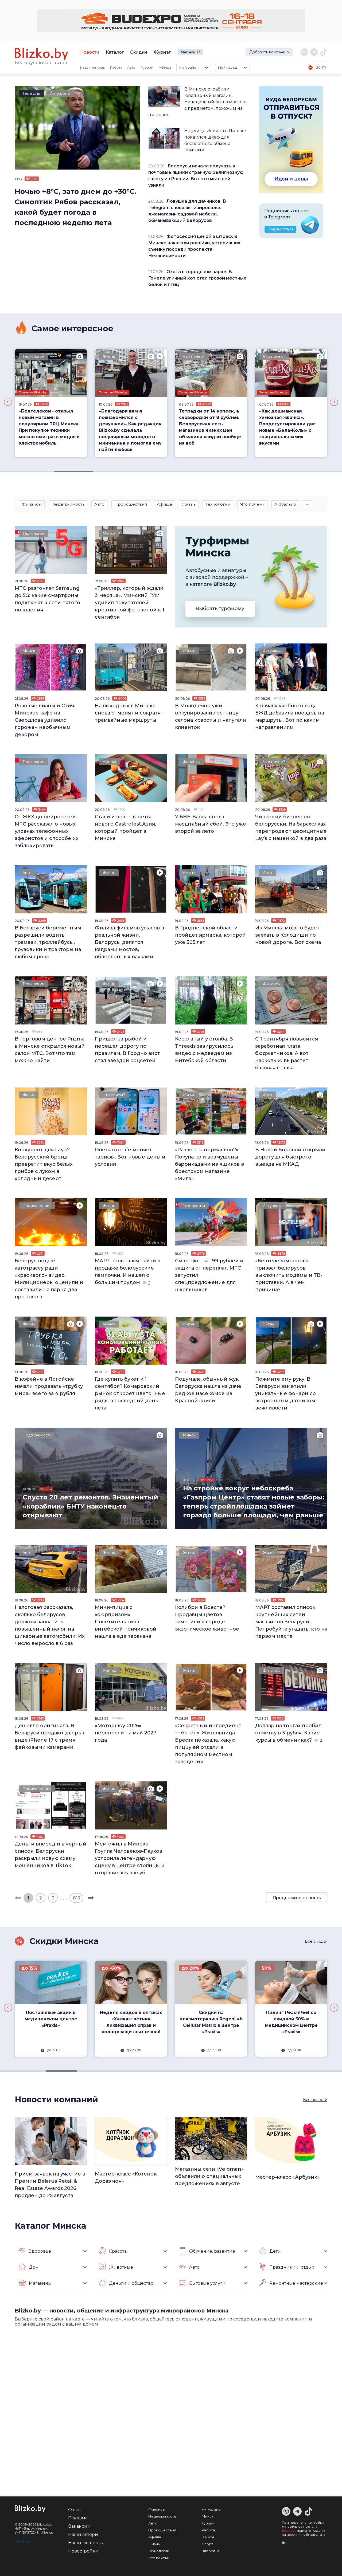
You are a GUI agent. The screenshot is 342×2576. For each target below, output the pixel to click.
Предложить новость (297, 1898)
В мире (208, 2537)
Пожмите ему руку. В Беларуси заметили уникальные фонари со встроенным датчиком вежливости (285, 1393)
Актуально (60, 93)
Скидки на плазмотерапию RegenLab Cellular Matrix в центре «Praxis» (131, 2022)
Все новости (315, 2100)
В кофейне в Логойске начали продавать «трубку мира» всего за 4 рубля (49, 1386)
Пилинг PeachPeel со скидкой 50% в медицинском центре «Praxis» (211, 2022)
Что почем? (114, 356)
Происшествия (131, 504)
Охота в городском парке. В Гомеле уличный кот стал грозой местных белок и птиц (197, 278)
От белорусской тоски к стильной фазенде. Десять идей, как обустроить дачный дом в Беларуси (291, 424)
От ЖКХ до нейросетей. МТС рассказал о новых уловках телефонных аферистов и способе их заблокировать (47, 831)
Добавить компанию (269, 52)
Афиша (165, 67)
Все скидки (316, 1941)
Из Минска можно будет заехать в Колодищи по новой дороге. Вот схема (288, 935)
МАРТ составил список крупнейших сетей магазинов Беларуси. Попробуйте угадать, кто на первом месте (291, 1622)
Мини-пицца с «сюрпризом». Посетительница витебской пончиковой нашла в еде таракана (126, 1622)
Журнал (163, 52)
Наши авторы (83, 2534)
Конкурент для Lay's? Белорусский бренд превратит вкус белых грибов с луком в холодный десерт (44, 1164)
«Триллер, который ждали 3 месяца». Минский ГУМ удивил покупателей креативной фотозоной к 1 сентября (130, 603)
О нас (74, 2510)
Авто (131, 67)
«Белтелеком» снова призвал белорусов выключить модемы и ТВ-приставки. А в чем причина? (289, 1275)
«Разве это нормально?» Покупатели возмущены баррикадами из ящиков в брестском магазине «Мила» (209, 1164)
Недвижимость (92, 67)
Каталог (115, 52)
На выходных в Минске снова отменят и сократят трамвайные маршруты (129, 713)
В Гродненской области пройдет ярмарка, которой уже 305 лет (210, 935)
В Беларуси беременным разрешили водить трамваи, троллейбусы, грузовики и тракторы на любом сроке (48, 942)
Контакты (22, 2540)
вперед (91, 1898)
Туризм (147, 67)
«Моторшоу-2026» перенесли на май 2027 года (126, 1733)
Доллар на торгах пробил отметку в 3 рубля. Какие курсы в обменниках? (288, 1733)
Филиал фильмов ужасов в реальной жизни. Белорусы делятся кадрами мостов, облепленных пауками (129, 942)
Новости (90, 52)
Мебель (188, 52)
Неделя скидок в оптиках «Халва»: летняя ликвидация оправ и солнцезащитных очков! (51, 2022)
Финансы (32, 504)
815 (76, 1898)
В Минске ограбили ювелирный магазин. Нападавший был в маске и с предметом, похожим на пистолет (198, 102)
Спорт (207, 2544)
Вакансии (79, 2526)
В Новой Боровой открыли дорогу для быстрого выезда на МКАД (290, 1157)
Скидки (139, 52)
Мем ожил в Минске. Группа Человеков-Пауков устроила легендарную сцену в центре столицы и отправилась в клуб (130, 1858)
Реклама (78, 2518)
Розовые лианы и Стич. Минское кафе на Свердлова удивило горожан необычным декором (45, 720)
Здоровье (211, 2551)
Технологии (218, 504)
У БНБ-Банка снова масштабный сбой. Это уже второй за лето (211, 824)
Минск (109, 533)
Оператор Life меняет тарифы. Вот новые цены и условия (130, 1157)
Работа (116, 67)
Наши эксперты (86, 2543)
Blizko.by (289, 2530)
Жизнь (29, 356)
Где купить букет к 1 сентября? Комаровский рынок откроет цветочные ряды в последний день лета (130, 1393)
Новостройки (83, 2551)
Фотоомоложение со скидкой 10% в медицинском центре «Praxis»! (291, 2022)
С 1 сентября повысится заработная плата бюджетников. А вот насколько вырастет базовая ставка (287, 1053)
